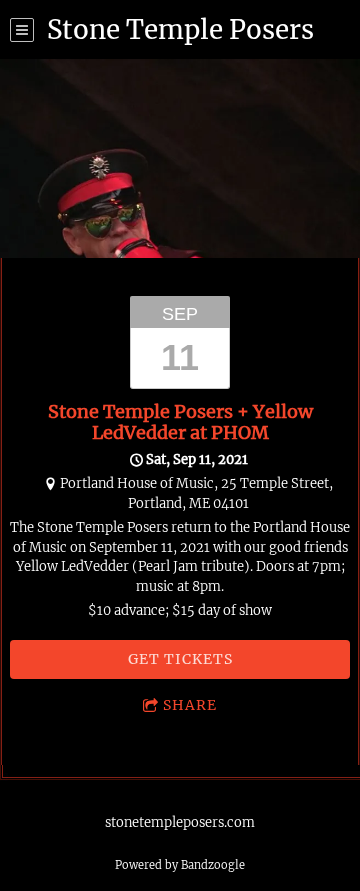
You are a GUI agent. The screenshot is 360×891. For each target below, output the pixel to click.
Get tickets (180, 659)
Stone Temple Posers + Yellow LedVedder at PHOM (180, 422)
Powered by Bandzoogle (180, 865)
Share (190, 705)
